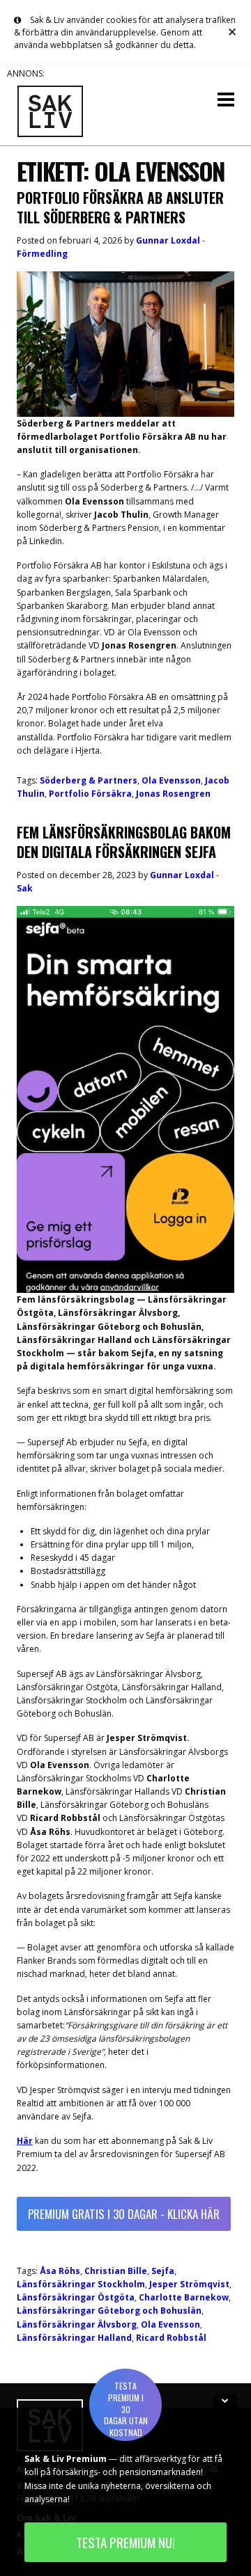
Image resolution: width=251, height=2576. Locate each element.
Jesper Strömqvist (189, 2284)
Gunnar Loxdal (168, 240)
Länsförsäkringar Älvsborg (77, 2324)
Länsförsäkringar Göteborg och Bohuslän (109, 2311)
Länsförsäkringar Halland (74, 2338)
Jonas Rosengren (173, 794)
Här (25, 2141)
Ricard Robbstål (171, 2338)
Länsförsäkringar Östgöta (76, 2297)
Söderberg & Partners (89, 780)
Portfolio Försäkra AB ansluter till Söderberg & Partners (120, 207)
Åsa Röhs (60, 2271)
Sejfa (163, 2271)
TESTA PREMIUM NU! (125, 2542)
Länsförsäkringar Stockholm (81, 2284)
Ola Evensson (171, 780)
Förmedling (42, 254)
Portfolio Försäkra (90, 794)
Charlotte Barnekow (184, 2297)
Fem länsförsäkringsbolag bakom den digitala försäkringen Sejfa (124, 842)
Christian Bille (116, 2271)
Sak (25, 888)
